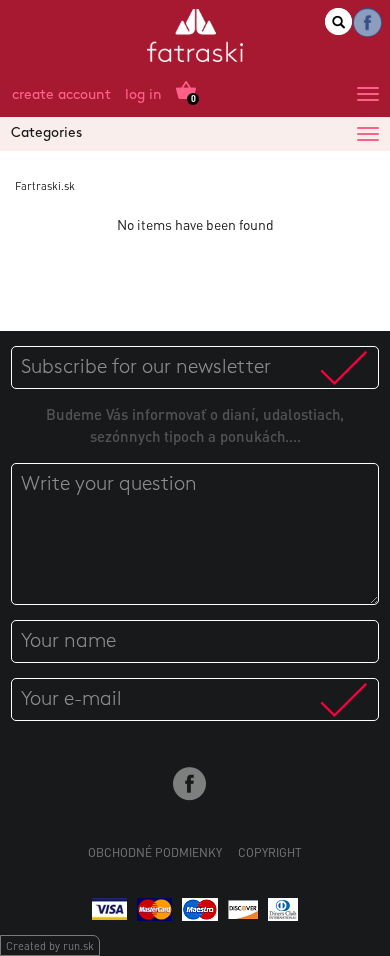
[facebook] (367, 22)
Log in (143, 95)
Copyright (270, 852)
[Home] (195, 39)
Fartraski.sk (45, 186)
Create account (61, 95)
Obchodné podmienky (155, 852)
